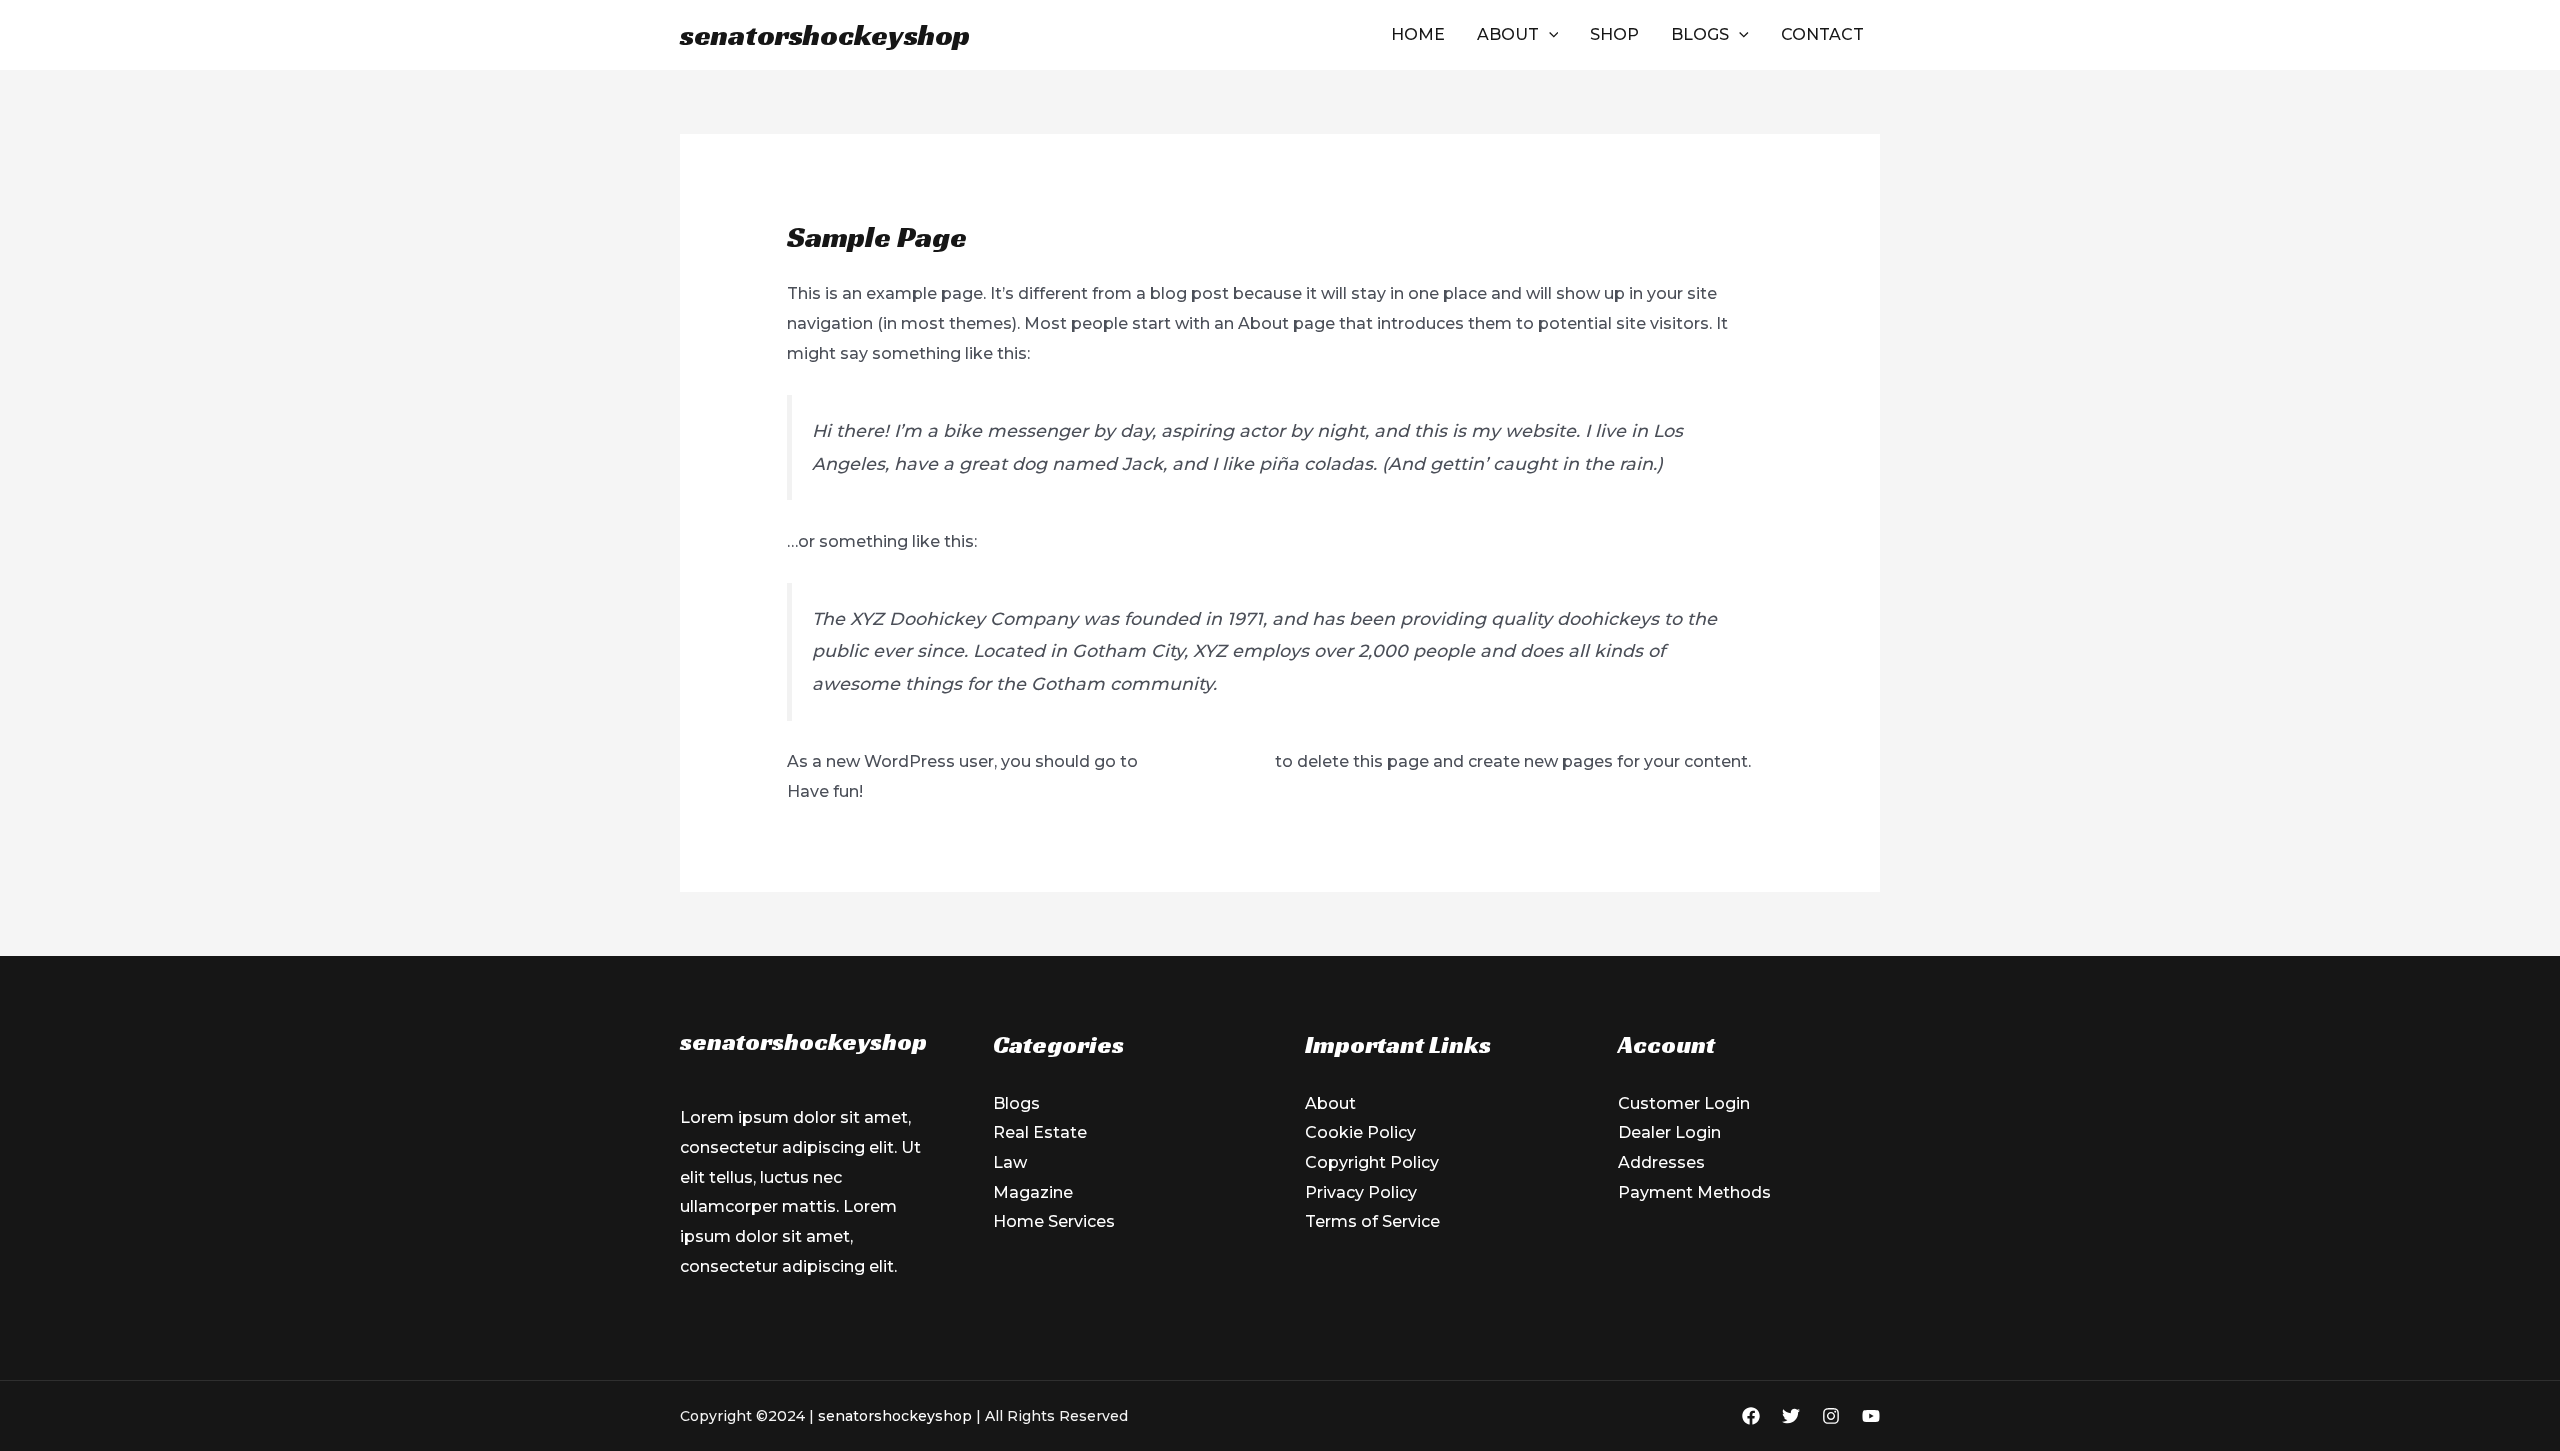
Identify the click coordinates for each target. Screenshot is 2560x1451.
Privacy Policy (1361, 1192)
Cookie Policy (1360, 1132)
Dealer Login (1669, 1132)
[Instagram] (1831, 1416)
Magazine (1033, 1192)
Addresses (1661, 1162)
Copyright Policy (1372, 1162)
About (1508, 34)
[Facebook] (1751, 1416)
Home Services (1054, 1221)
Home (1418, 34)
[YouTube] (1871, 1416)
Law (1010, 1162)
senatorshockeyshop (825, 35)
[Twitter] (1791, 1416)
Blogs (1700, 34)
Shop (1614, 34)
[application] (1549, 35)
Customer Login (1684, 1103)
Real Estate (1040, 1132)
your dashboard (1206, 761)
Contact (1822, 34)
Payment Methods (1694, 1192)
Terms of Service (1372, 1221)
